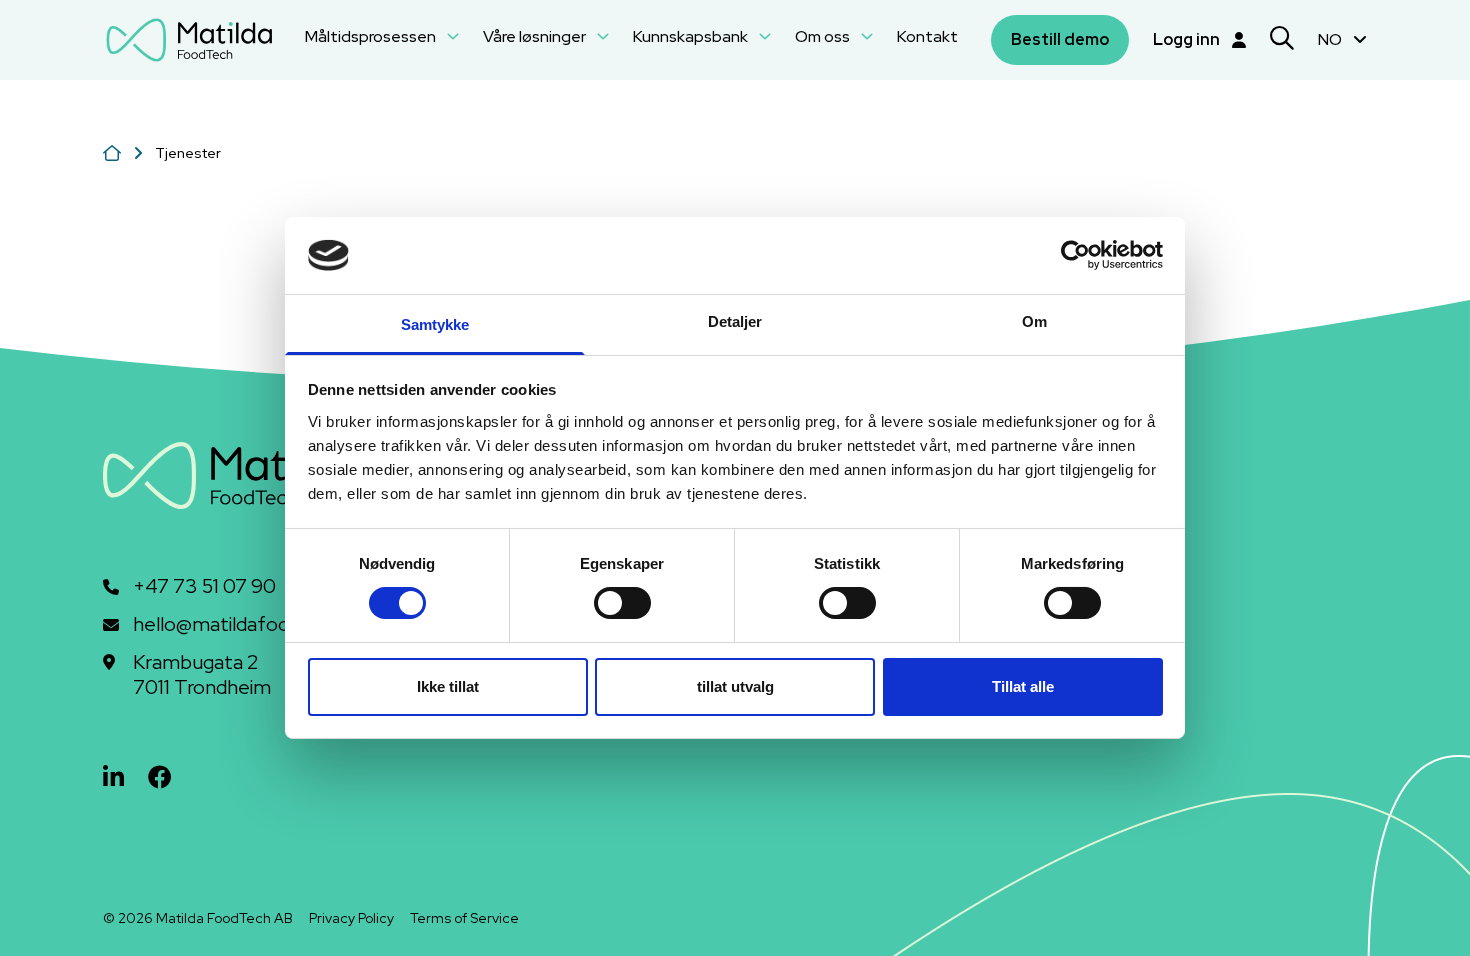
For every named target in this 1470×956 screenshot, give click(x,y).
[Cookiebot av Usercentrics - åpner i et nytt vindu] (1075, 255)
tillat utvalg (735, 686)
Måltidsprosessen (372, 36)
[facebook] (160, 777)
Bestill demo (1060, 39)
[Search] (1282, 40)
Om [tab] (1034, 321)
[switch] (622, 603)
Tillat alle (1023, 686)
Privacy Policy (351, 918)
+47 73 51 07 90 (204, 586)
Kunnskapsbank (692, 36)
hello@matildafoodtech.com (260, 624)
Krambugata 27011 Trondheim (202, 675)
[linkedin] (113, 777)
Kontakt (927, 36)
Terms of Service (464, 918)
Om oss (824, 36)
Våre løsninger (536, 36)
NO (1331, 39)
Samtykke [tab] (435, 324)
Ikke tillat (448, 686)
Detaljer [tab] (735, 321)
